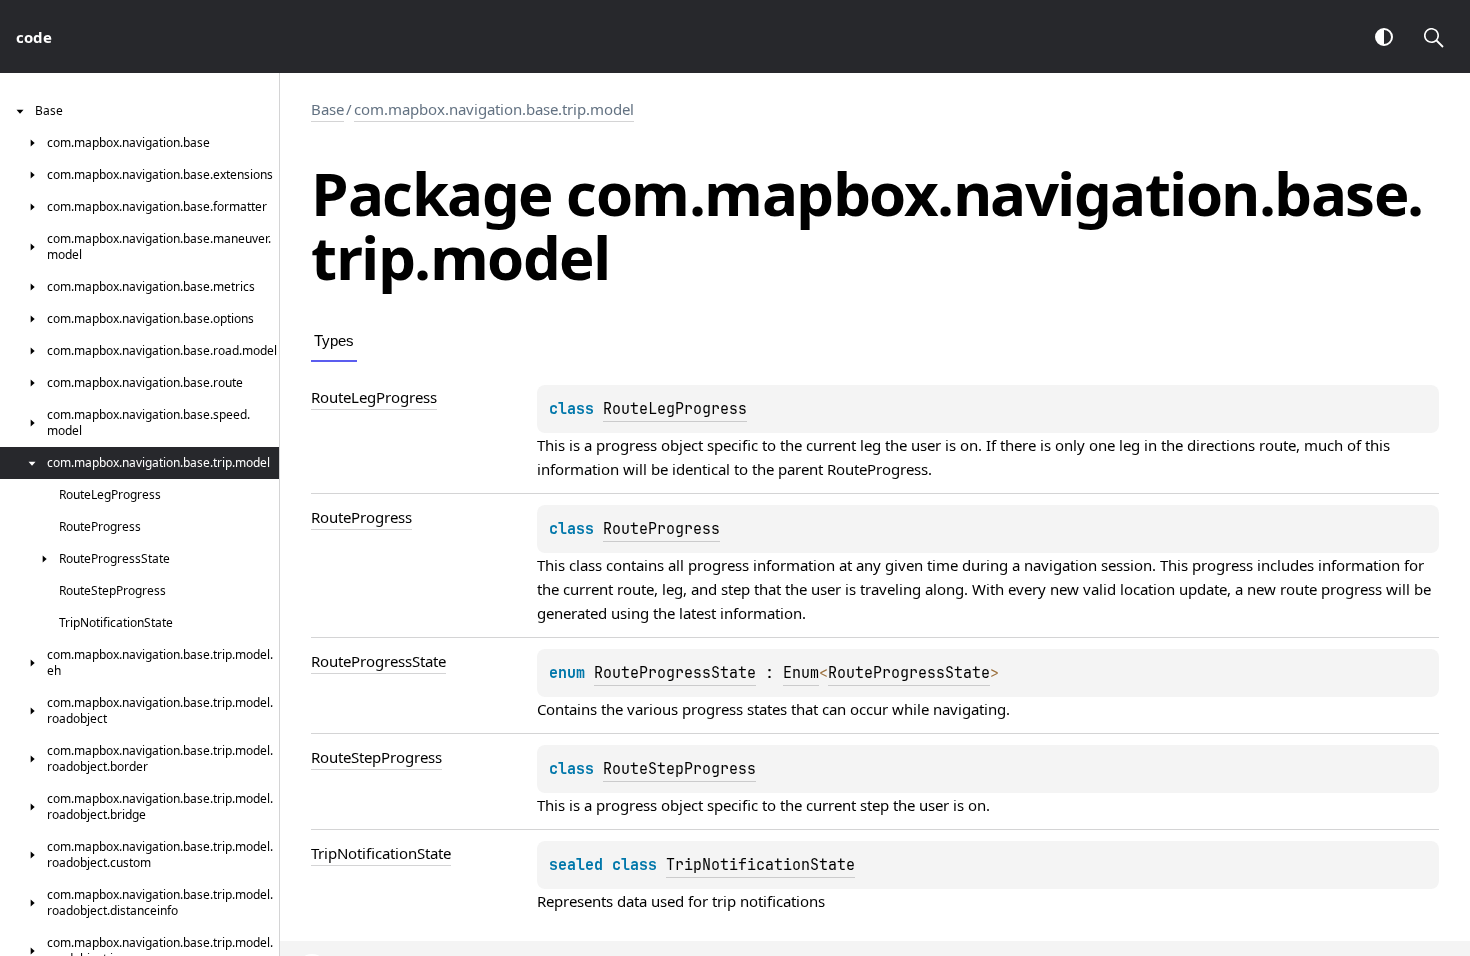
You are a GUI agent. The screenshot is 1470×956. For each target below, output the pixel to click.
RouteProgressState (675, 673)
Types (334, 340)
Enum (801, 673)
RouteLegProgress (675, 409)
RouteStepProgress (679, 769)
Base (327, 109)
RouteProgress (877, 469)
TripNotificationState (760, 865)
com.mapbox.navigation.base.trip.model (494, 109)
